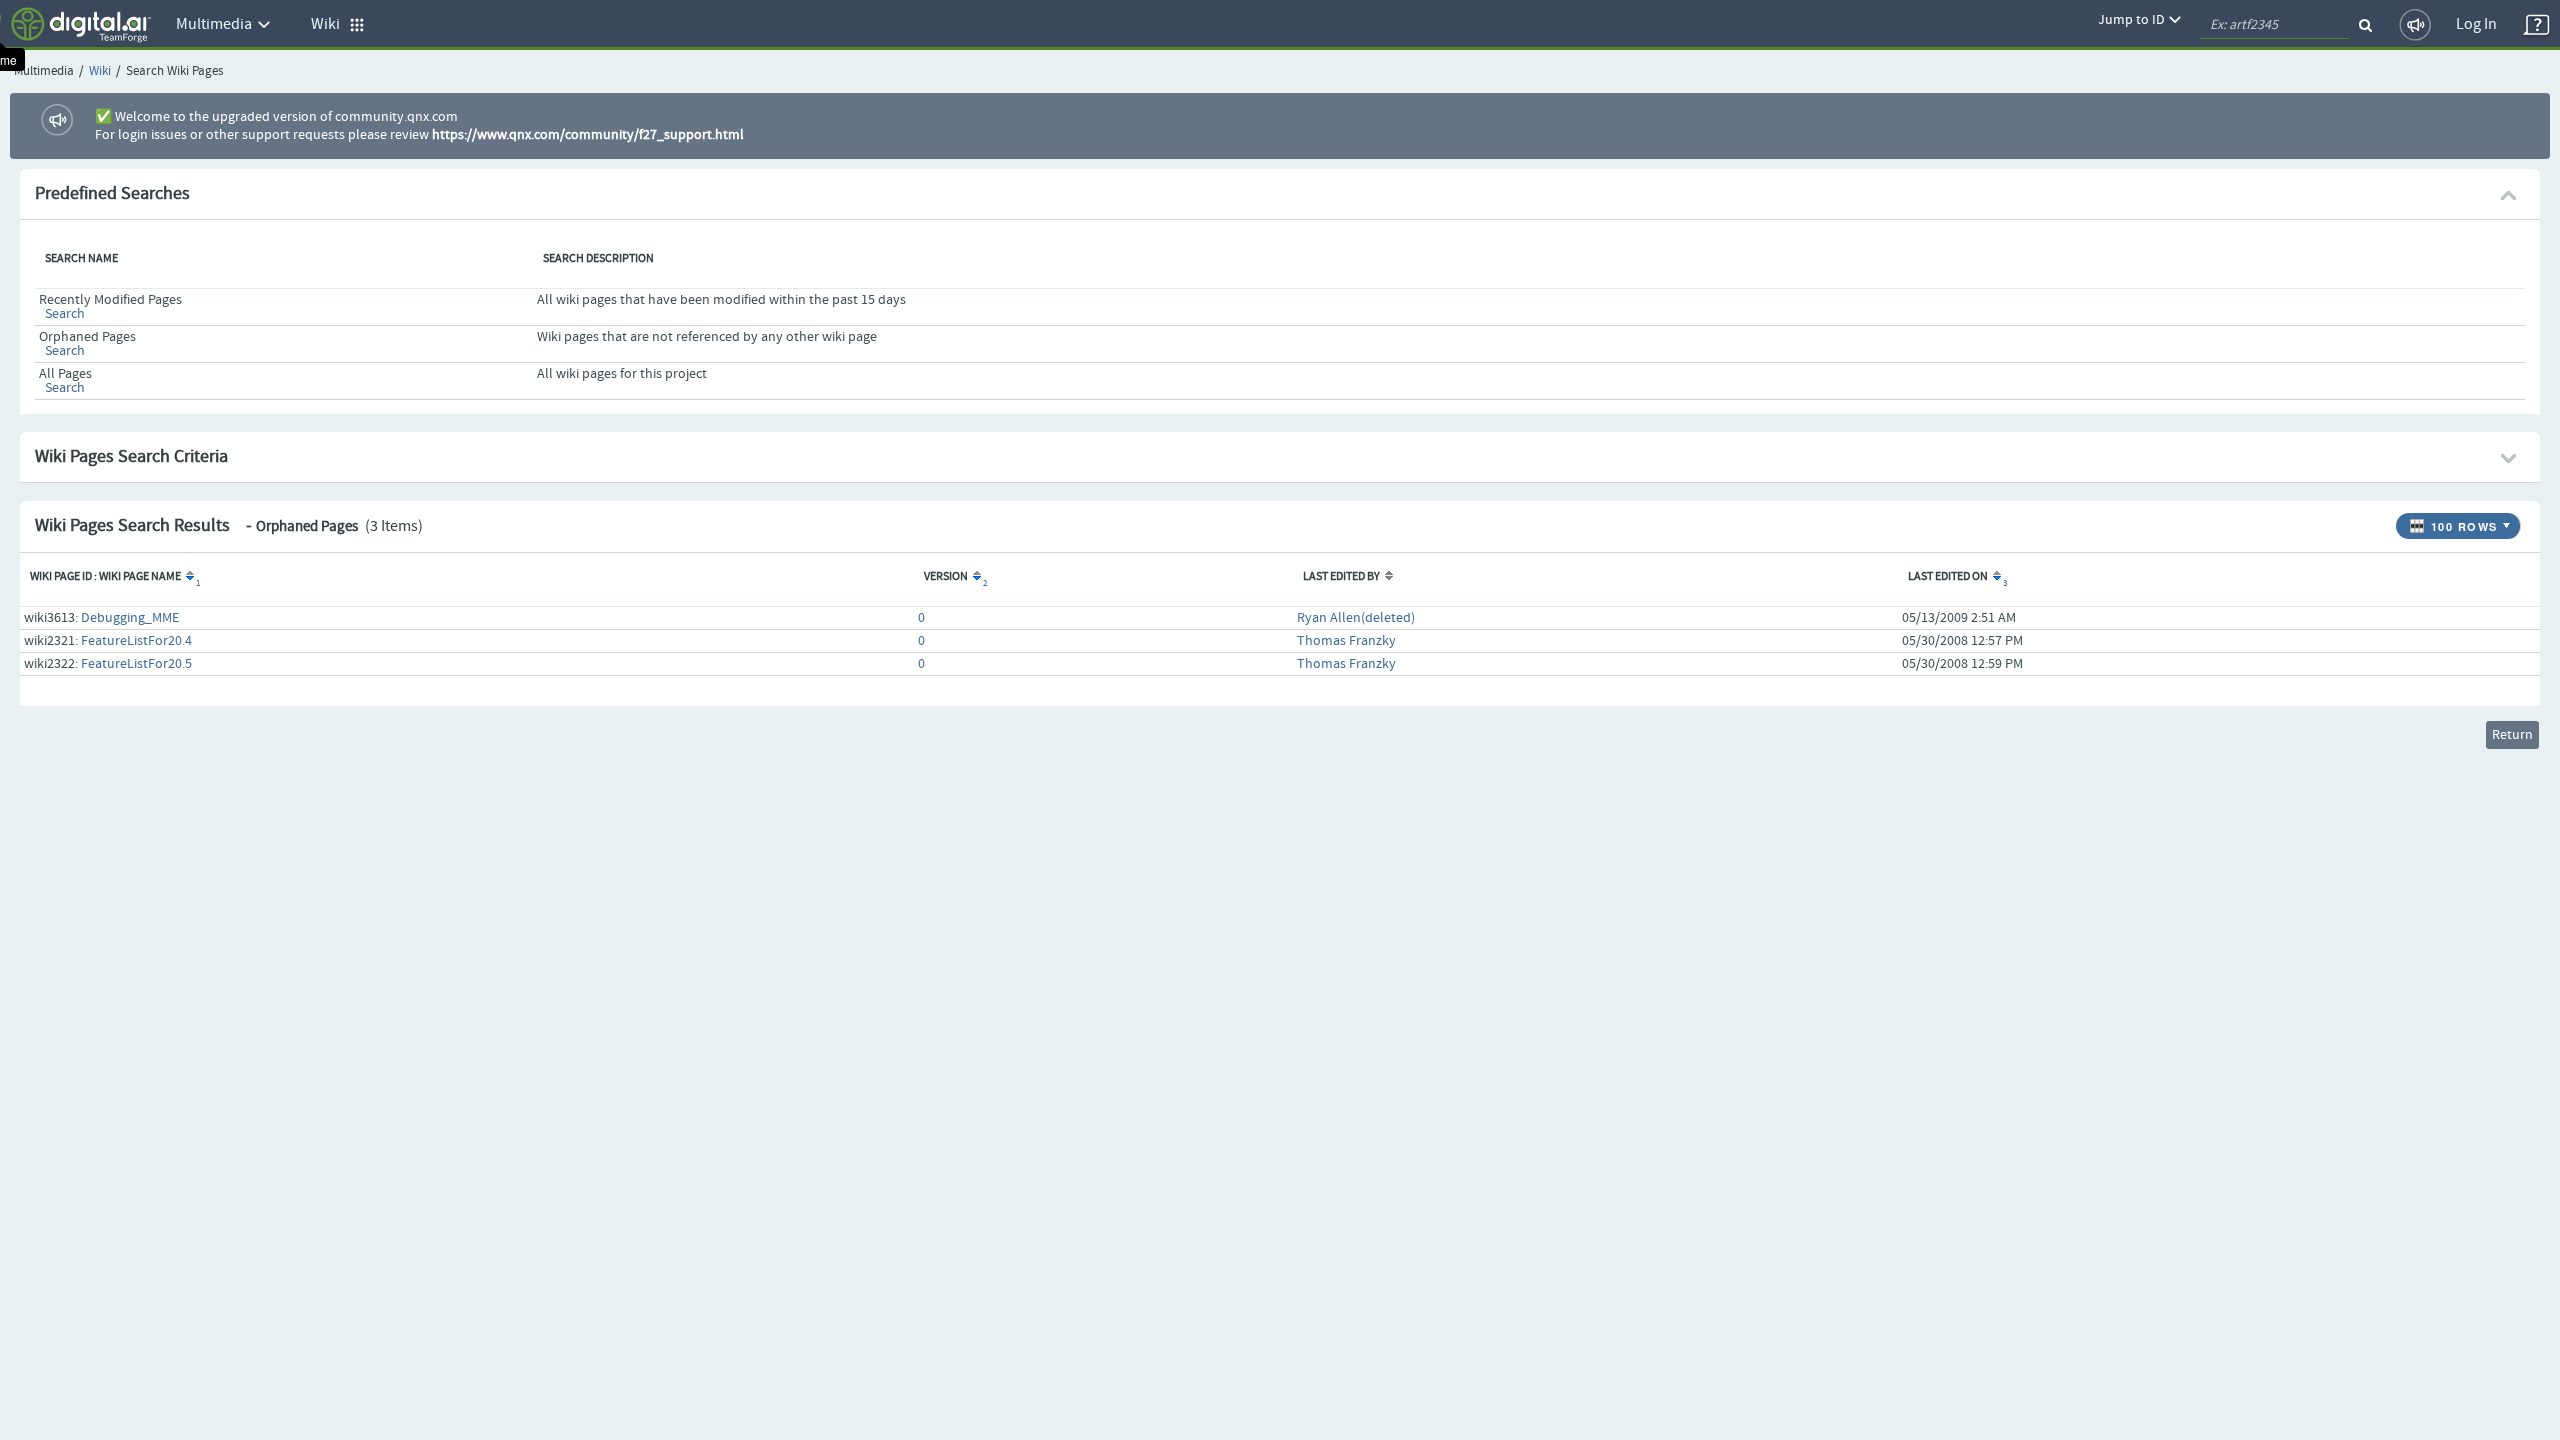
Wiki (100, 71)
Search (65, 314)
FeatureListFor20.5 (136, 664)
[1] (188, 577)
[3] (1995, 577)
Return (2512, 735)
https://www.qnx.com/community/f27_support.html (588, 135)
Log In (2476, 24)
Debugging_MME (130, 618)
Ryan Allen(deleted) (1356, 618)
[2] (975, 577)
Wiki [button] (330, 24)
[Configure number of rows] (2509, 521)
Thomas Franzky (1346, 641)
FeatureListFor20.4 (136, 641)
